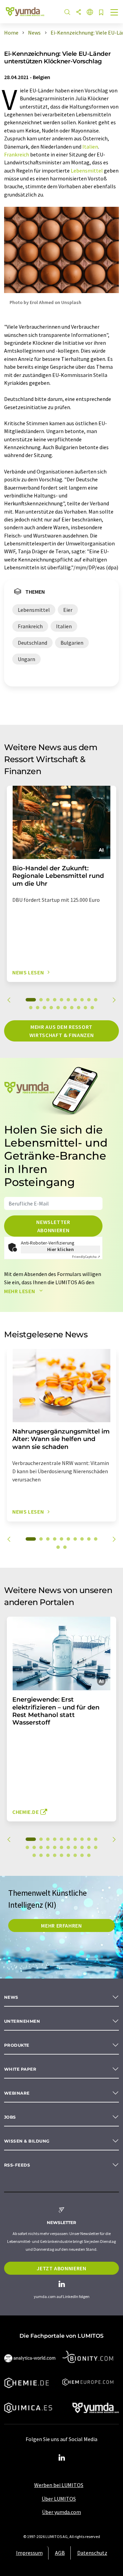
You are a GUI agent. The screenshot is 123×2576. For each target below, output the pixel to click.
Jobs (10, 2117)
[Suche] (67, 12)
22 (34, 1855)
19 (85, 1008)
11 (31, 1008)
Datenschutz (92, 2553)
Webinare (17, 2093)
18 (79, 1008)
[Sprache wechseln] (90, 12)
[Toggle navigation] (114, 13)
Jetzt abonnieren (61, 2268)
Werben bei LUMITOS (59, 2485)
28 (75, 1855)
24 (48, 1855)
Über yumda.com (61, 2512)
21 (96, 1847)
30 (89, 1855)
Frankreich (17, 154)
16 (65, 1008)
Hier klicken (61, 1249)
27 (68, 1855)
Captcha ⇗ (86, 1257)
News (11, 1997)
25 (55, 1855)
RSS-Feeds (17, 2165)
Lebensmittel (87, 171)
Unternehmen (22, 2021)
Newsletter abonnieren (53, 1226)
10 (96, 1000)
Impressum (29, 2553)
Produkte (17, 2045)
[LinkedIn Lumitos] (61, 2458)
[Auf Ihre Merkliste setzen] (101, 13)
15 (58, 1008)
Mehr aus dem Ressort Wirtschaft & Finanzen (61, 1031)
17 (72, 1008)
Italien (90, 147)
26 (61, 1855)
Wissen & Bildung (27, 2141)
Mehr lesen (20, 1291)
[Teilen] (79, 12)
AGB (60, 2553)
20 (92, 1008)
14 (51, 1008)
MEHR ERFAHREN (61, 1925)
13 (44, 1008)
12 (38, 1008)
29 (82, 1855)
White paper (20, 2069)
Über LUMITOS (59, 2499)
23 (41, 1855)
